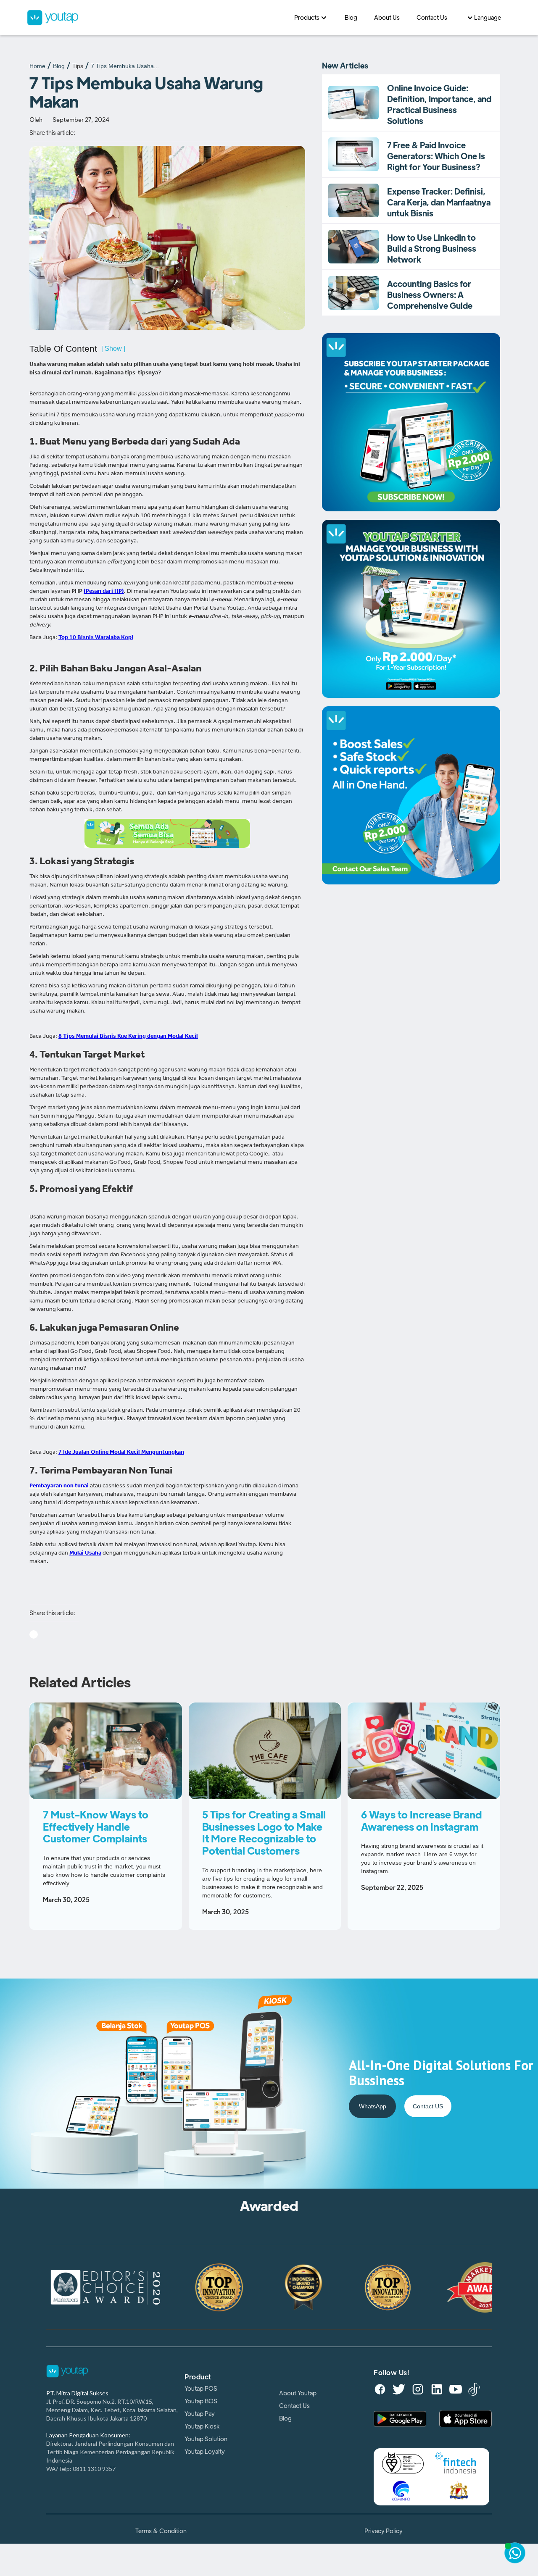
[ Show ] (113, 349)
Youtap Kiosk (202, 2426)
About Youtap (298, 2393)
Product (198, 2377)
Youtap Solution (206, 2439)
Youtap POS (201, 2389)
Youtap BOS (201, 2401)
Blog (59, 66)
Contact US (428, 2106)
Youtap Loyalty (205, 2452)
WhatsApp (373, 2106)
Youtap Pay (200, 2414)
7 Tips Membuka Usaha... (125, 66)
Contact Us (294, 2406)
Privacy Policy (384, 2531)
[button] (311, 18)
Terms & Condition (161, 2531)
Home (37, 66)
